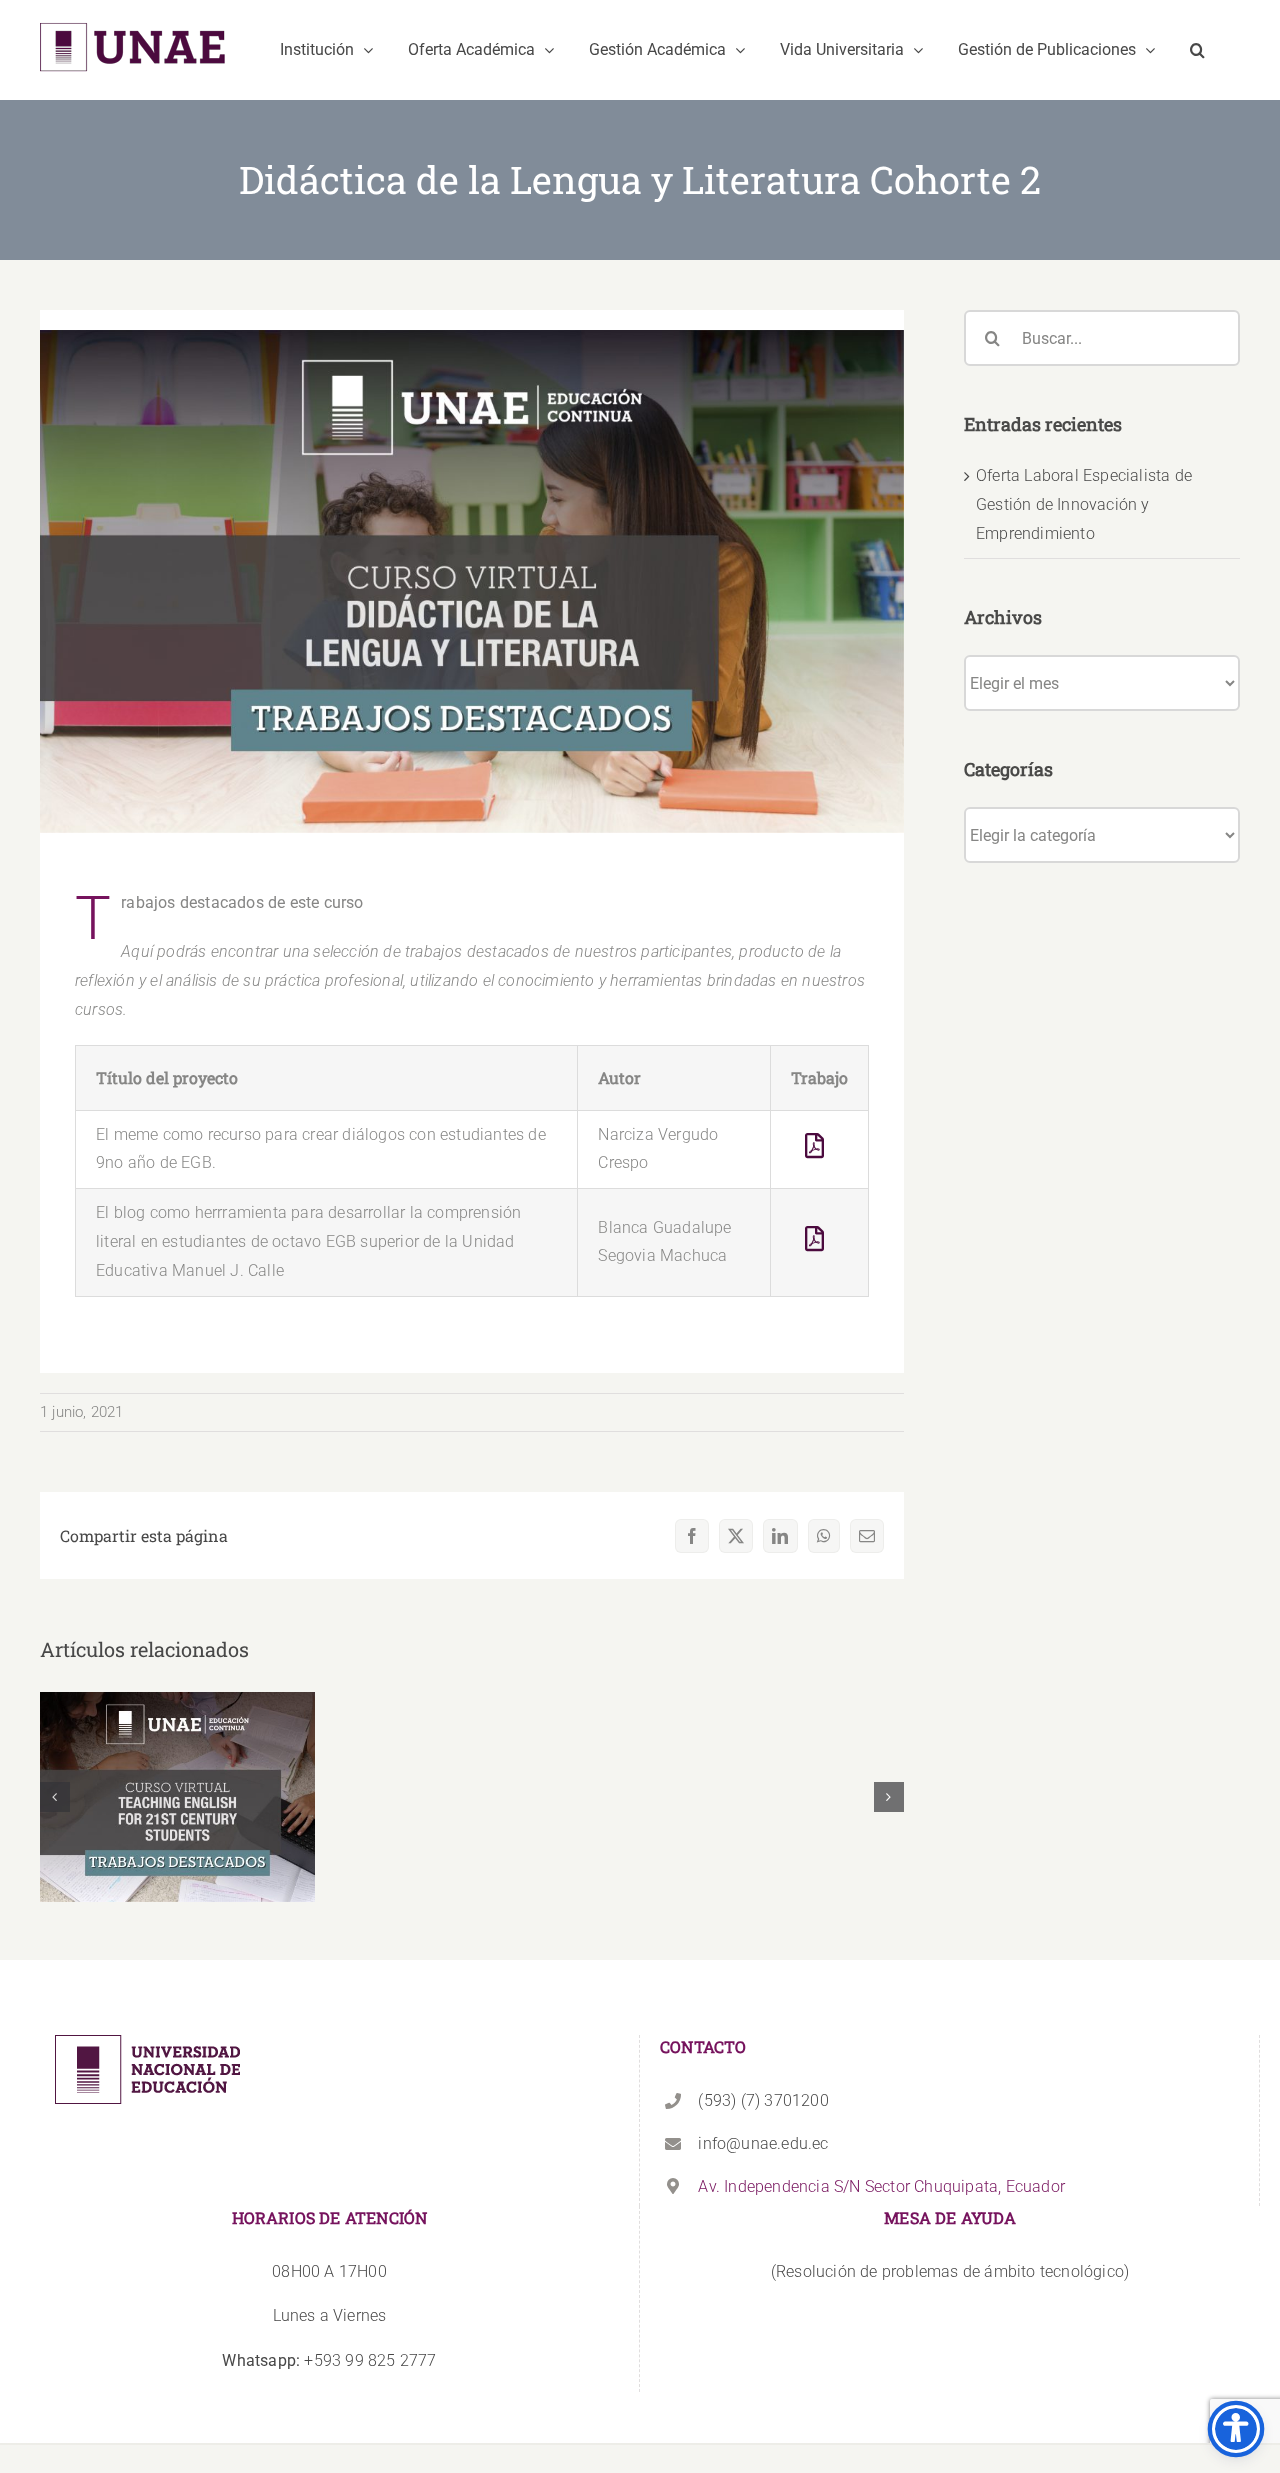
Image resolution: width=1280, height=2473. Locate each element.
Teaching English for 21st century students (177, 1766)
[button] (1197, 50)
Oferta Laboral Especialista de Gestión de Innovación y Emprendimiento (1084, 504)
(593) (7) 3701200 (763, 2100)
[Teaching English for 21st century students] (177, 1797)
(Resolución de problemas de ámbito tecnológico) (950, 2271)
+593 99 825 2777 (329, 2360)
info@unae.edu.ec (763, 2143)
